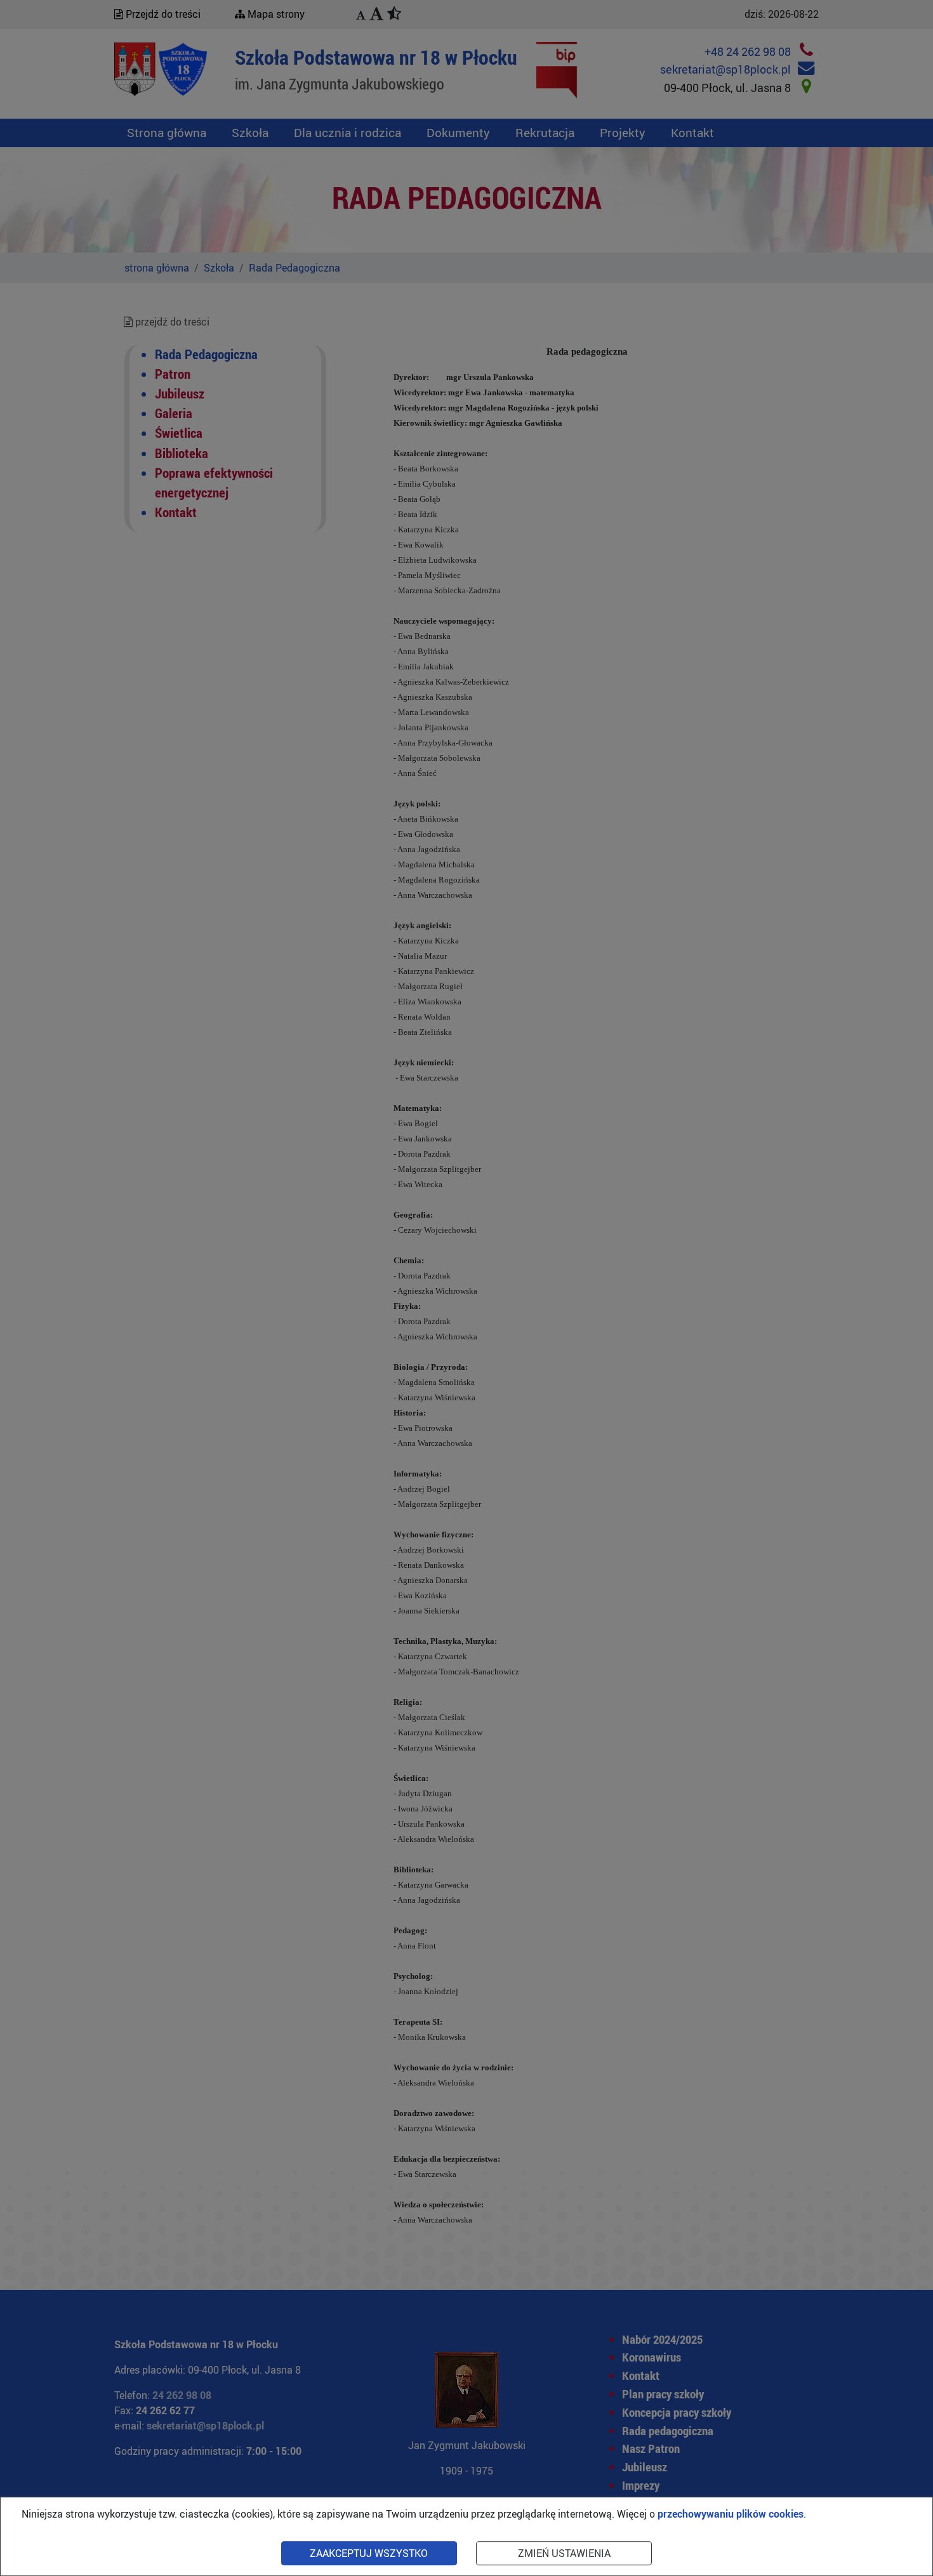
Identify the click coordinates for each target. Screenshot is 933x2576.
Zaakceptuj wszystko (369, 2553)
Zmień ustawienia (564, 2553)
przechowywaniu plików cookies (731, 2514)
